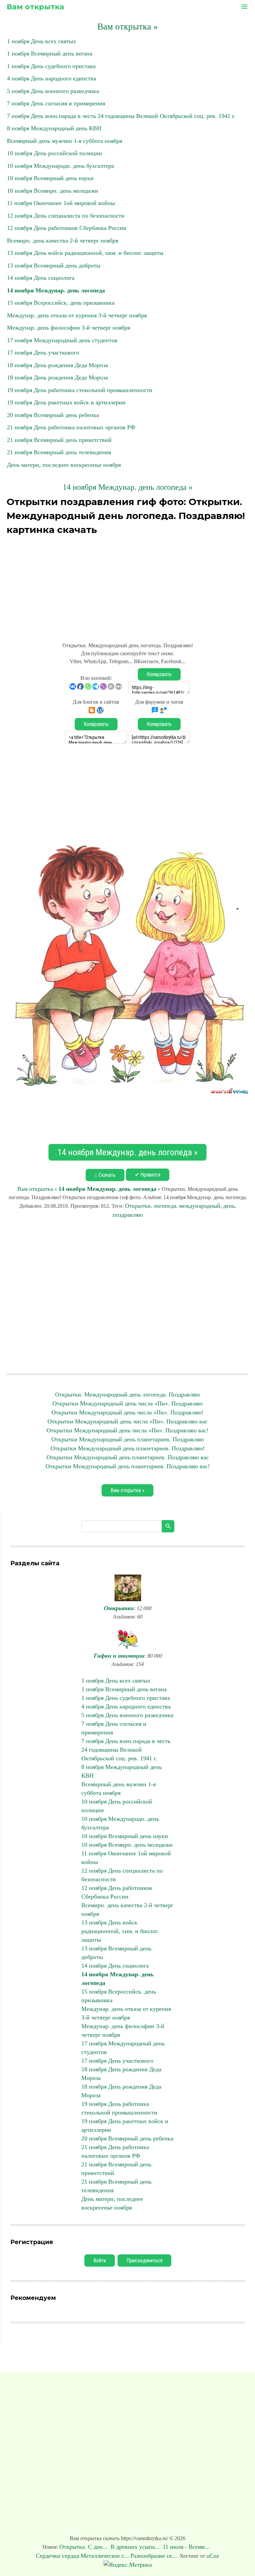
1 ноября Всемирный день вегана (50, 53)
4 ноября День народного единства (52, 78)
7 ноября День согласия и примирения (56, 103)
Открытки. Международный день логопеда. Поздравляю (127, 1394)
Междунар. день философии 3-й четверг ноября (69, 328)
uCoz (213, 2556)
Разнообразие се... (154, 2556)
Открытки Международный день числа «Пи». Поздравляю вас (127, 1421)
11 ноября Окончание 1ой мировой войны (61, 203)
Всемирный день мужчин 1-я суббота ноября (65, 141)
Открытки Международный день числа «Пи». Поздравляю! (127, 1412)
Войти (100, 2261)
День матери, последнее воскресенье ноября (64, 465)
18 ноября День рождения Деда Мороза (57, 365)
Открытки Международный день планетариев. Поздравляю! (128, 1448)
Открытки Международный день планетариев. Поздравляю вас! (128, 1466)
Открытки (138, 1206)
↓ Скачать (105, 1175)
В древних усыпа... (136, 2547)
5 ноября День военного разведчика (53, 91)
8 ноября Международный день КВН (54, 128)
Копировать (159, 674)
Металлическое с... (105, 2556)
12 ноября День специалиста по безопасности (66, 216)
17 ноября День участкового (43, 353)
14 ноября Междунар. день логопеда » (128, 487)
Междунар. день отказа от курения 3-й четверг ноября (77, 315)
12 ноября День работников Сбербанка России (67, 228)
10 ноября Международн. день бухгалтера (60, 166)
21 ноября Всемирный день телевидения (59, 452)
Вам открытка (35, 7)
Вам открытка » (128, 27)
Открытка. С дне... (84, 2547)
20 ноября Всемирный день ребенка (53, 415)
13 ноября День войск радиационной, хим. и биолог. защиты (85, 253)
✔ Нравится (148, 1175)
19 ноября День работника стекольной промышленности (80, 390)
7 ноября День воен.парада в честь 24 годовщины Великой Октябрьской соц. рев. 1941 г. (121, 116)
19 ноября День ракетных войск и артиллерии (66, 402)
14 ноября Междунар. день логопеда (56, 290)
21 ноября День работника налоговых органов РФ (71, 427)
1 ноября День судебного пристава (51, 66)
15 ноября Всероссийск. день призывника (61, 303)
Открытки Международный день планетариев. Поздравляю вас (128, 1457)
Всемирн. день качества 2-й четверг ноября (63, 241)
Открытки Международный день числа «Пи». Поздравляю (127, 1403)
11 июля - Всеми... (187, 2547)
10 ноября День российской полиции (54, 153)
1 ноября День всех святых (42, 41)
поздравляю (128, 1215)
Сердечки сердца (58, 2556)
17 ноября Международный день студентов (62, 340)
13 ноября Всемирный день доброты (54, 265)
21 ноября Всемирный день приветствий (59, 440)
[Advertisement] (127, 585)
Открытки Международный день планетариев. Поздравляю (128, 1439)
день (229, 1206)
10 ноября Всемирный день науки (50, 178)
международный (200, 1206)
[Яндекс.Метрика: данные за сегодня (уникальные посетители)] (128, 2565)
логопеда (165, 1206)
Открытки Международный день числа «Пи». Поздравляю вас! (127, 1430)
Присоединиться (144, 2261)
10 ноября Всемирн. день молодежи (53, 191)
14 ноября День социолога (41, 278)
